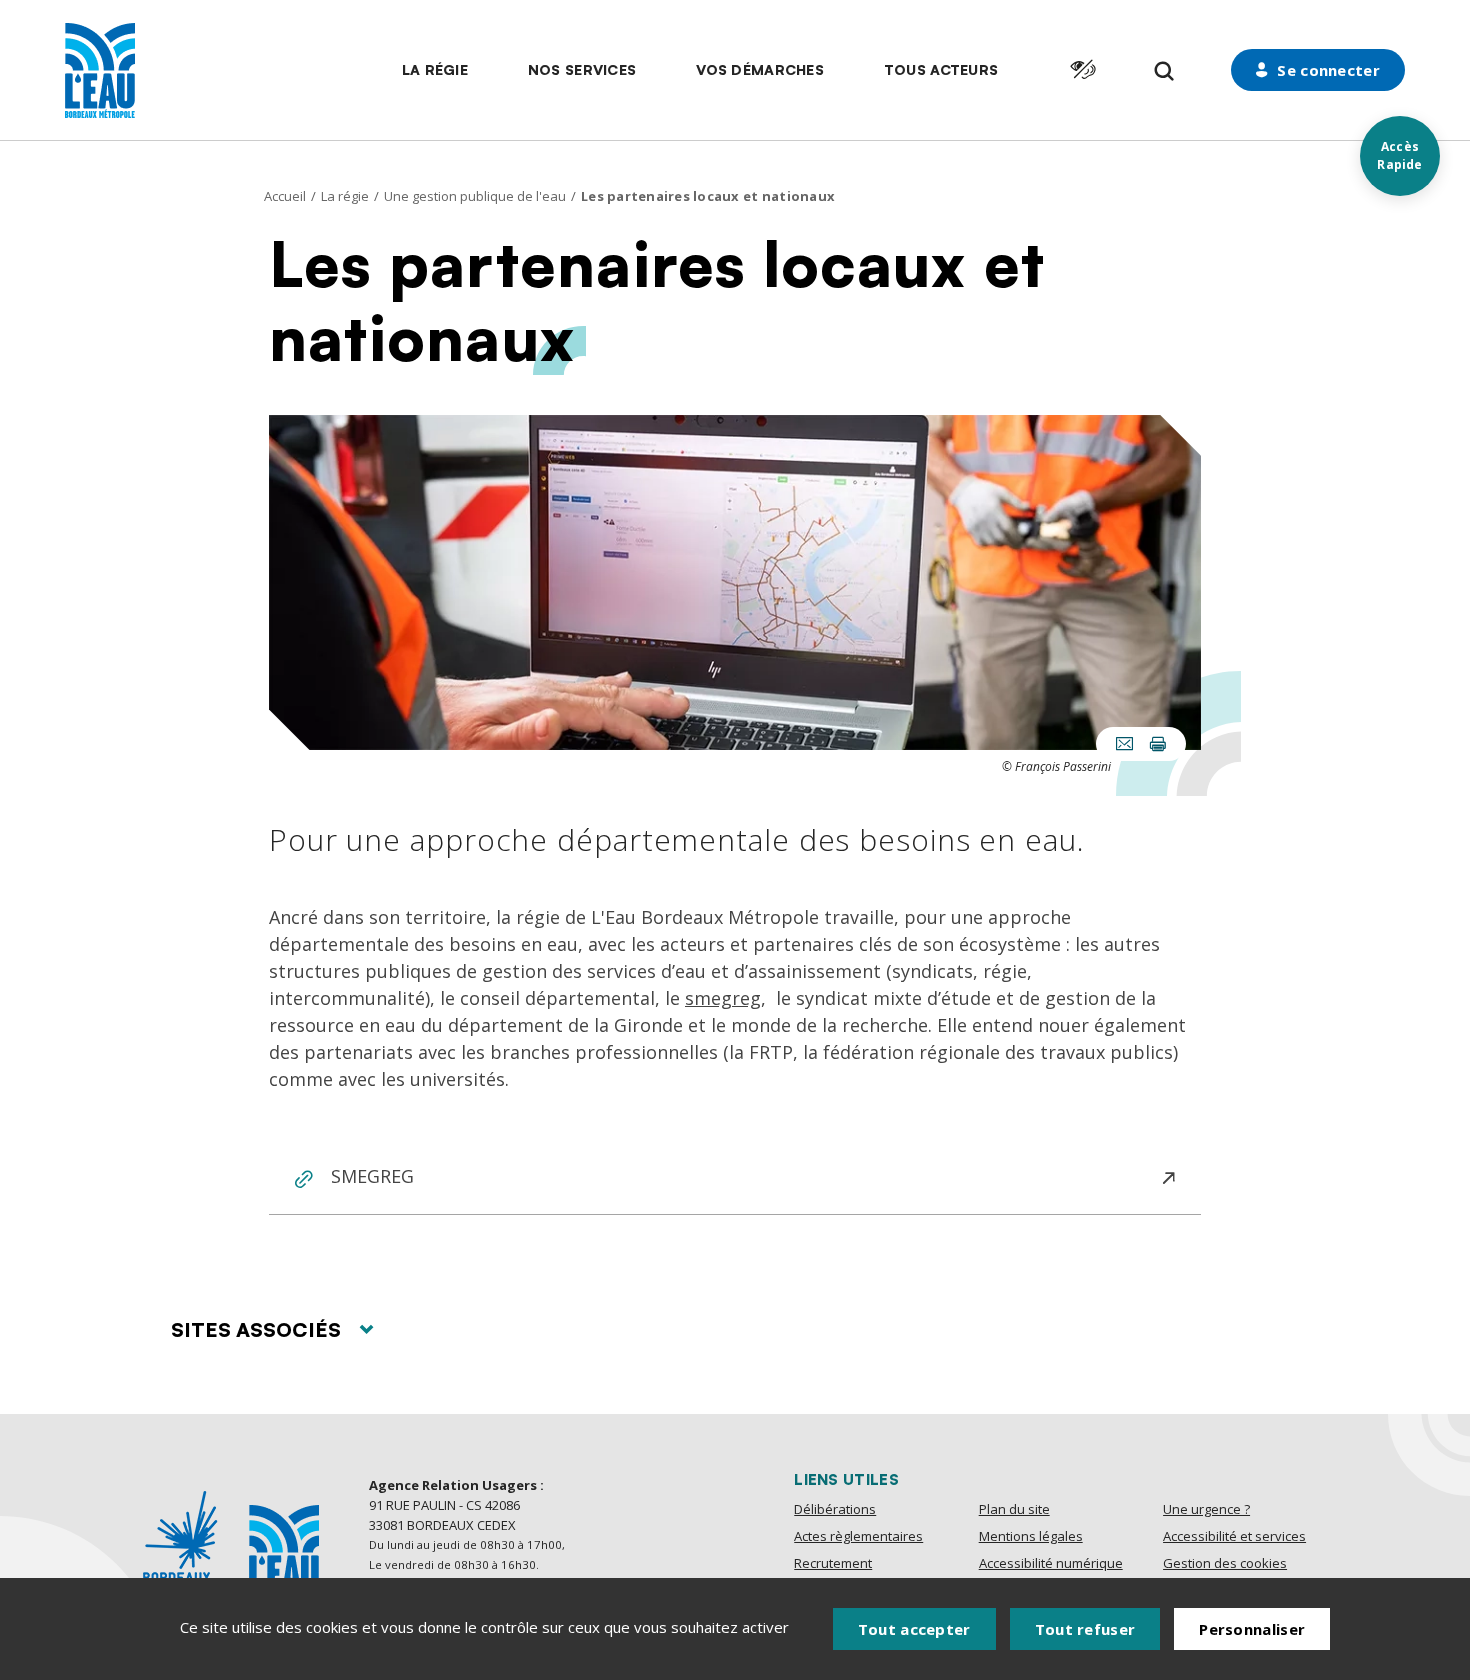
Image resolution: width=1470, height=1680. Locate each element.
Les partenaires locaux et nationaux (708, 196)
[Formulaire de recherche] (1165, 71)
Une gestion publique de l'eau (475, 196)
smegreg (723, 998)
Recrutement (833, 1563)
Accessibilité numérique (1051, 1563)
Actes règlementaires (858, 1536)
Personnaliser (1252, 1629)
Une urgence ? (1206, 1509)
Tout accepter (914, 1629)
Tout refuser (1085, 1629)
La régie (345, 196)
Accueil (285, 196)
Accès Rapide (1399, 155)
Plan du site (1014, 1509)
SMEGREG (372, 1176)
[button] (435, 70)
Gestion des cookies (1225, 1563)
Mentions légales (1031, 1536)
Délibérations (835, 1509)
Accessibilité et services (1234, 1536)
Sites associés (256, 1329)
